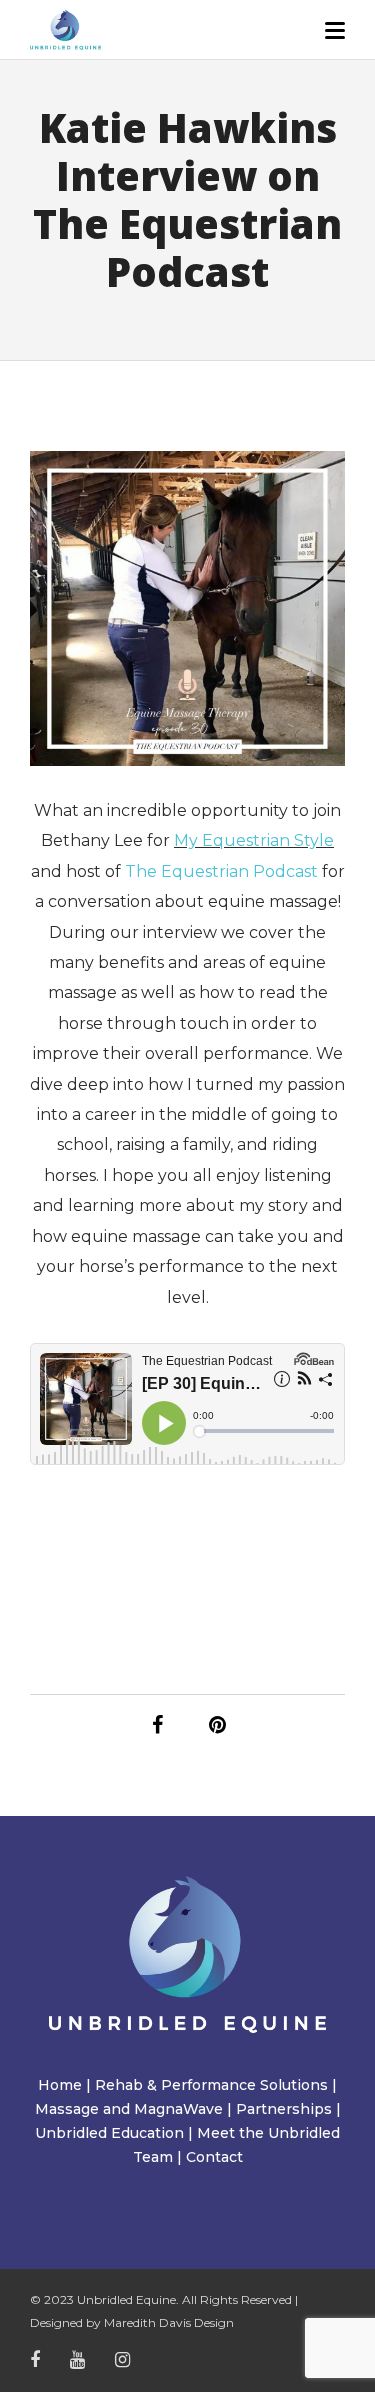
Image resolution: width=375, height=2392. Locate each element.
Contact (214, 2157)
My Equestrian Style (254, 840)
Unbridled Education (109, 2133)
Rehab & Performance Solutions (211, 2085)
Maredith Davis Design (169, 2322)
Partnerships (284, 2109)
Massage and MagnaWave (129, 2109)
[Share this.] (158, 1725)
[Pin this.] (218, 1725)
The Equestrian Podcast (221, 871)
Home (60, 2085)
